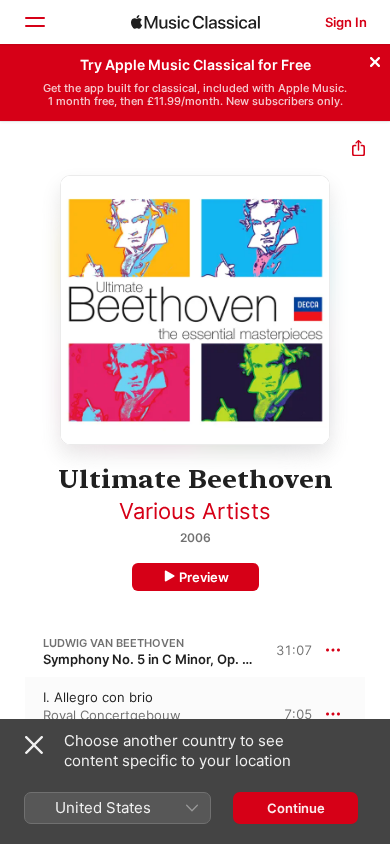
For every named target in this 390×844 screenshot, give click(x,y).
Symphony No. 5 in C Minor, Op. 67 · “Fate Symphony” (209, 659)
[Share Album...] (358, 150)
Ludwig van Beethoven (113, 643)
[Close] (375, 59)
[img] (195, 22)
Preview (204, 577)
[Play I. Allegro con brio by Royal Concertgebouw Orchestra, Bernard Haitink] (13, 714)
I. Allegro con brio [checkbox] (98, 697)
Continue (296, 808)
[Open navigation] (34, 22)
